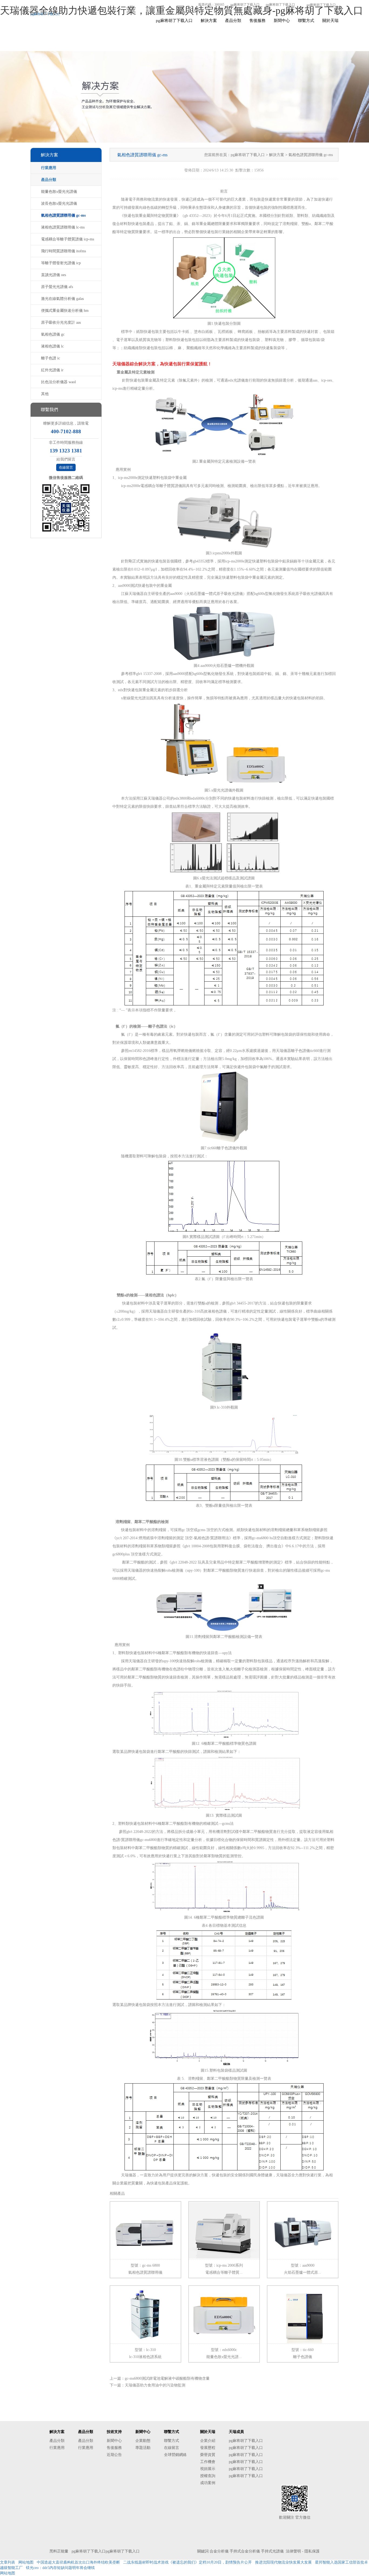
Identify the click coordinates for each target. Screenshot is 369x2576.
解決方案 (209, 21)
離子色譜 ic (51, 358)
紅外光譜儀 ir (52, 370)
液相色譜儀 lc (52, 346)
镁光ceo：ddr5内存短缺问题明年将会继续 (60, 2568)
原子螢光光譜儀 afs (57, 287)
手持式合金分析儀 (245, 2551)
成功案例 (208, 2483)
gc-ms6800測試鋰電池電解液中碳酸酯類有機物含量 (167, 2378)
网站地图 (26, 2562)
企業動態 (143, 2441)
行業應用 (49, 168)
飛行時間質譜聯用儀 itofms (63, 251)
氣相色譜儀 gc (53, 334)
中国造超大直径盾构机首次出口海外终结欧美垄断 (78, 2562)
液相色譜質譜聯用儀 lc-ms (63, 227)
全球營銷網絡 (175, 2455)
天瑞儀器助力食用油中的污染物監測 (155, 2385)
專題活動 (143, 2448)
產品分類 (233, 21)
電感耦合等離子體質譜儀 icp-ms (68, 239)
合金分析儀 (219, 2551)
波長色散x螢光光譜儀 (59, 203)
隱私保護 (312, 2551)
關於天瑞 (330, 21)
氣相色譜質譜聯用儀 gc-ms (63, 215)
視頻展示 (208, 2469)
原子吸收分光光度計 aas (61, 322)
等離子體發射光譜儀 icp (61, 263)
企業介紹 (208, 2441)
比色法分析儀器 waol (58, 382)
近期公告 (114, 2455)
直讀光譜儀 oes (53, 275)
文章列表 (8, 2562)
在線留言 (66, 467)
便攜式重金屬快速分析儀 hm (65, 311)
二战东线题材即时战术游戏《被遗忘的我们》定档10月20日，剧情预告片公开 (187, 2562)
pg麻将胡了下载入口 (245, 5)
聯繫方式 (306, 21)
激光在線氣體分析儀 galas (62, 299)
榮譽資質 (208, 2455)
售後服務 (257, 21)
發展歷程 (208, 2448)
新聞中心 (282, 21)
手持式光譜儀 (272, 2551)
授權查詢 (208, 2476)
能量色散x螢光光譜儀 (59, 192)
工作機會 (208, 2462)
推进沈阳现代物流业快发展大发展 (283, 2562)
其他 (45, 394)
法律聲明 (293, 2551)
